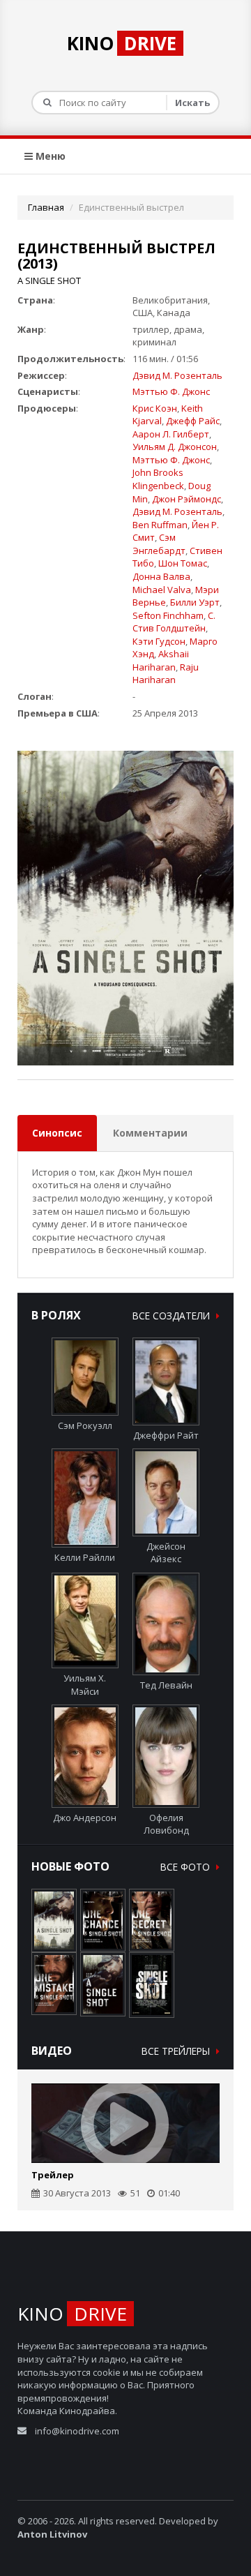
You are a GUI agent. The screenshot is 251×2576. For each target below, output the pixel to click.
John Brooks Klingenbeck (158, 479)
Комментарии (150, 1133)
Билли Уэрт (195, 602)
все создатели (173, 1316)
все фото (187, 1867)
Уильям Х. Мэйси (85, 1685)
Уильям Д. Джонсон (175, 447)
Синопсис (57, 1133)
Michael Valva (162, 590)
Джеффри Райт (166, 1435)
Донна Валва (161, 576)
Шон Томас (183, 563)
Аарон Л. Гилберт (171, 434)
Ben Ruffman (160, 525)
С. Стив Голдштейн (174, 622)
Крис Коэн (155, 408)
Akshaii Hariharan (161, 660)
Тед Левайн (166, 1685)
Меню (49, 156)
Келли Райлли (85, 1557)
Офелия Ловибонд (166, 1824)
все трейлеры (177, 2051)
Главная (46, 207)
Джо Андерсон (85, 1817)
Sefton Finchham (168, 615)
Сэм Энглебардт (159, 544)
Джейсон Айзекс (166, 1552)
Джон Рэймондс (187, 499)
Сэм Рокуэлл (85, 1425)
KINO (122, 43)
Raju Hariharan (166, 674)
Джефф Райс (193, 421)
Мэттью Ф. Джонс (171, 391)
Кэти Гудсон (159, 641)
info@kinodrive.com (77, 2431)
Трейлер (53, 2175)
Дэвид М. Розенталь (177, 375)
